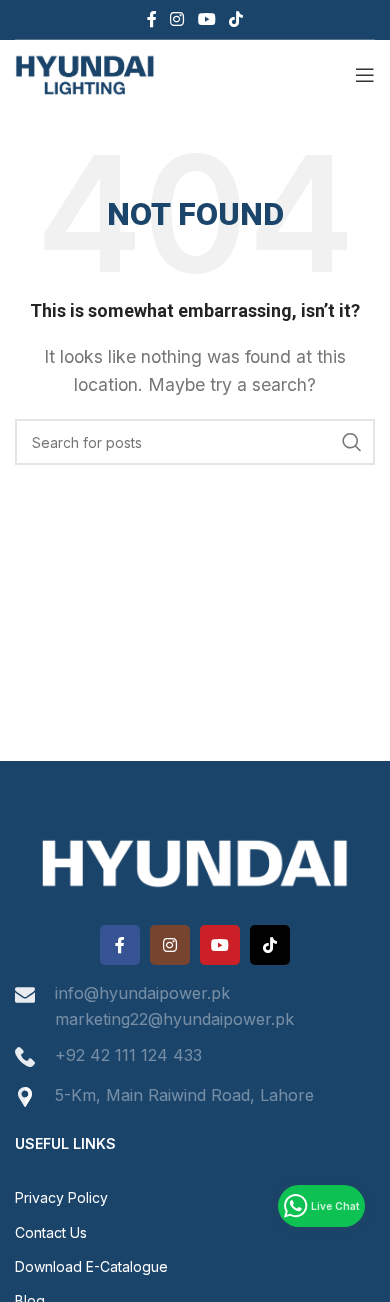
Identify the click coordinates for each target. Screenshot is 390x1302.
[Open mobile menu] (365, 75)
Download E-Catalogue (91, 1266)
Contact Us (51, 1232)
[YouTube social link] (206, 19)
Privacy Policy (61, 1197)
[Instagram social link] (177, 19)
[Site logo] (85, 73)
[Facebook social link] (151, 19)
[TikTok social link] (235, 19)
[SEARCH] (352, 442)
